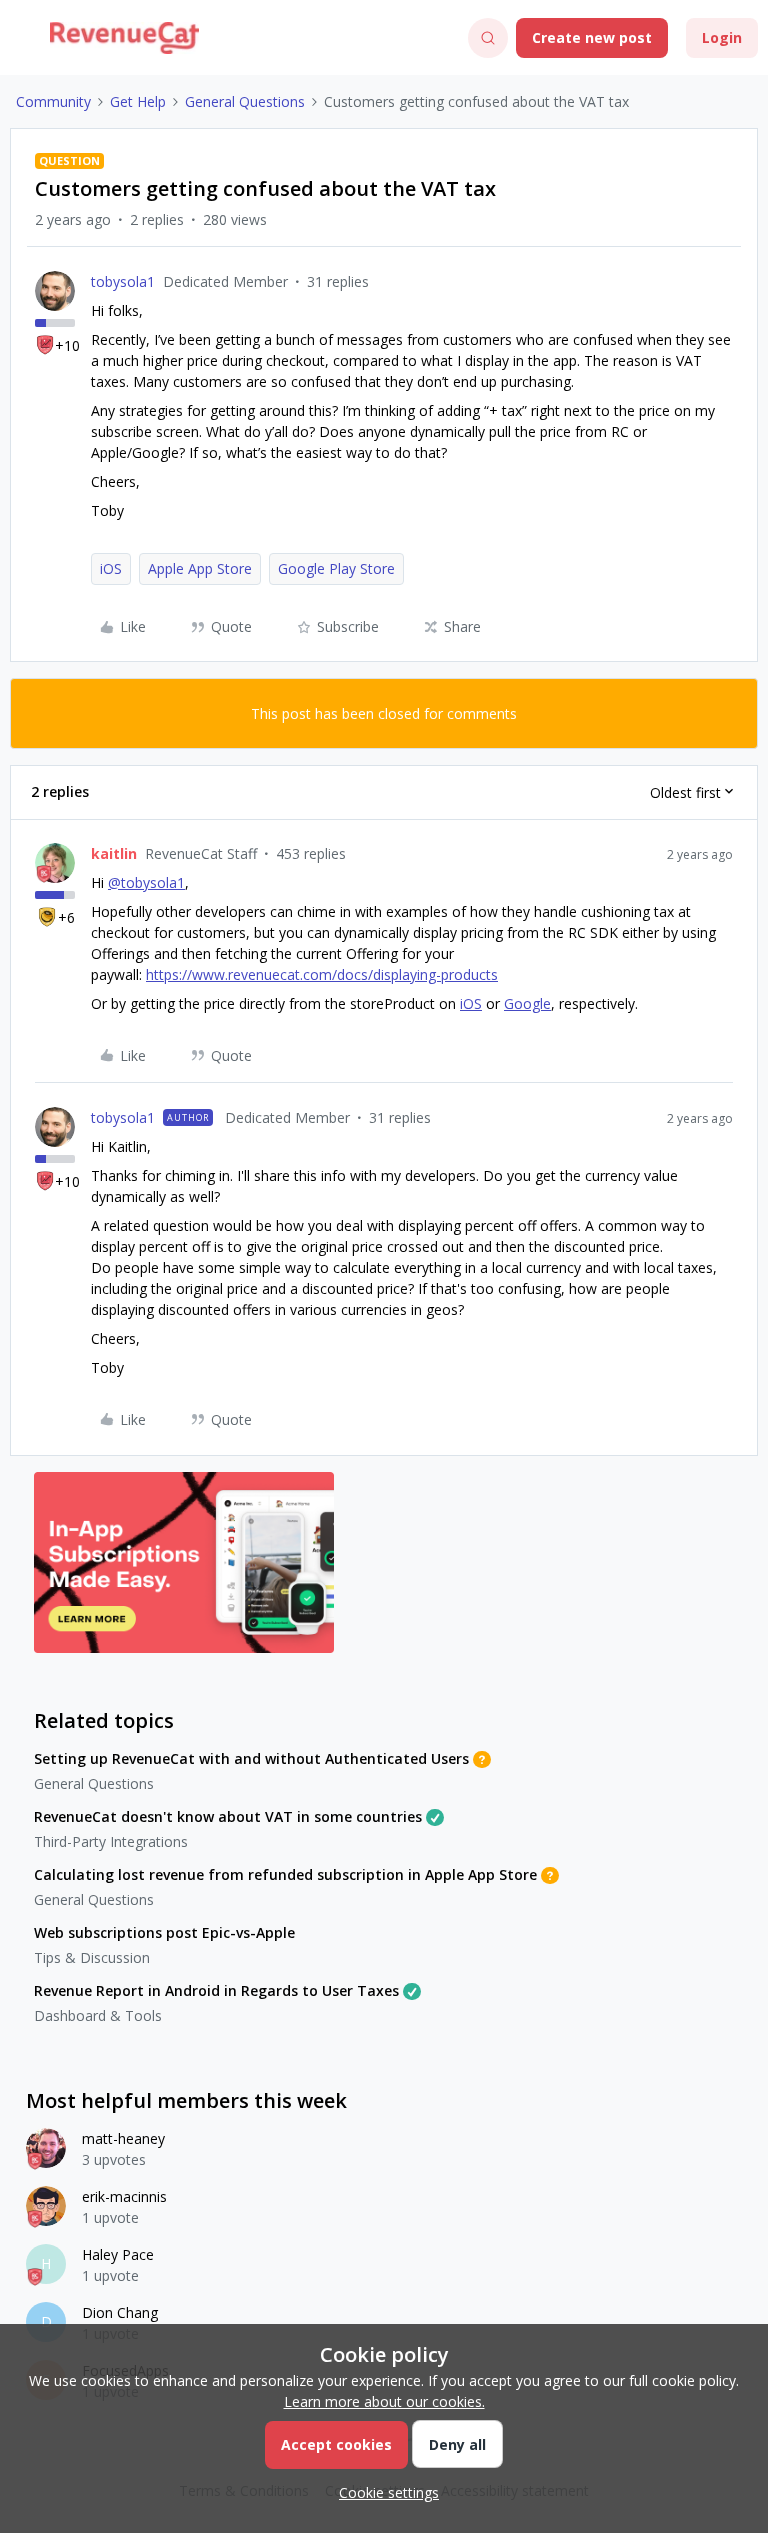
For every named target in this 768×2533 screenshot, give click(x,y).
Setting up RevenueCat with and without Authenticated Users (251, 1758)
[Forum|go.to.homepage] (124, 38)
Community (53, 101)
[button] (22, 41)
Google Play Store (336, 568)
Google (527, 1003)
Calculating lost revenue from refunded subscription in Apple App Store (285, 1874)
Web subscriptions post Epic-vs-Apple (164, 1932)
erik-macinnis (124, 2196)
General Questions (245, 101)
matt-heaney (123, 2138)
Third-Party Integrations (111, 1841)
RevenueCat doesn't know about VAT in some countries (228, 1816)
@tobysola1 (146, 882)
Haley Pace (118, 2254)
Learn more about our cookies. (384, 2401)
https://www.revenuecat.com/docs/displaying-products (322, 974)
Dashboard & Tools (98, 2015)
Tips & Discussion (92, 1957)
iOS (111, 568)
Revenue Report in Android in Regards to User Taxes (216, 1990)
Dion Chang (120, 2312)
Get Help (138, 101)
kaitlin (114, 853)
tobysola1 (123, 281)
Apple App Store (200, 568)
